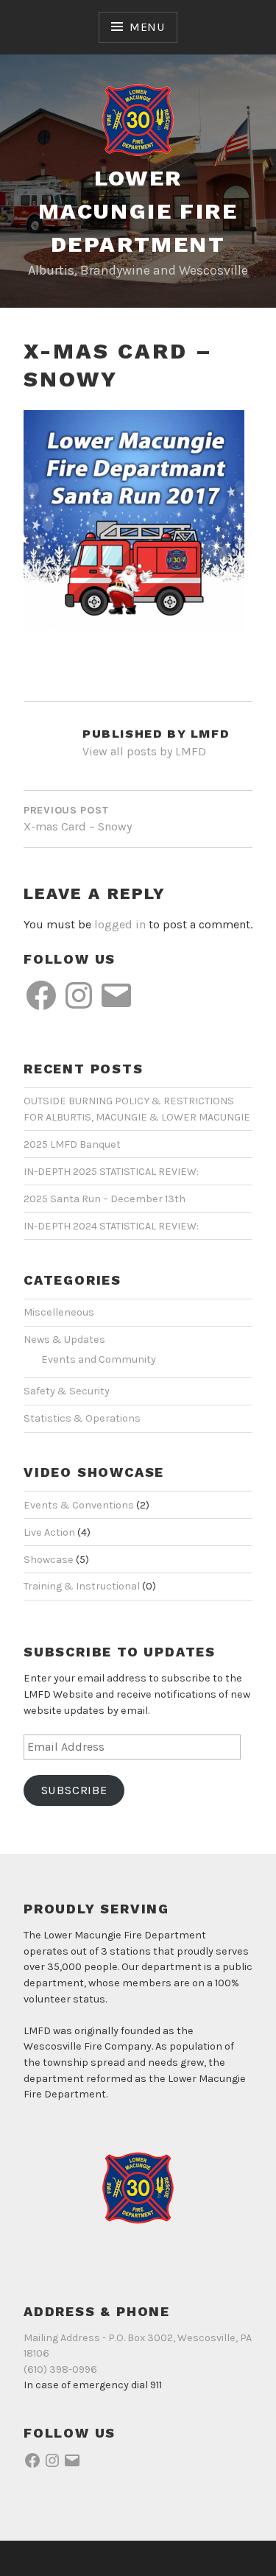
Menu (147, 27)
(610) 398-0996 (60, 2369)
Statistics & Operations (82, 1418)
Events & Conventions (79, 1505)
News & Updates (64, 1340)
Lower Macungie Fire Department (138, 211)
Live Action (49, 1532)
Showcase (49, 1560)
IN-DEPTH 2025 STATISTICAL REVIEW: (111, 1172)
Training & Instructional (82, 1586)
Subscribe (74, 1790)
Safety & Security (67, 1391)
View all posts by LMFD (144, 751)
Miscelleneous (59, 1312)
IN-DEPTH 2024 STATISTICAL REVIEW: (111, 1226)
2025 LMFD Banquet (72, 1144)
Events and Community (99, 1359)
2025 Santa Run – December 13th (105, 1199)
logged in (120, 924)
